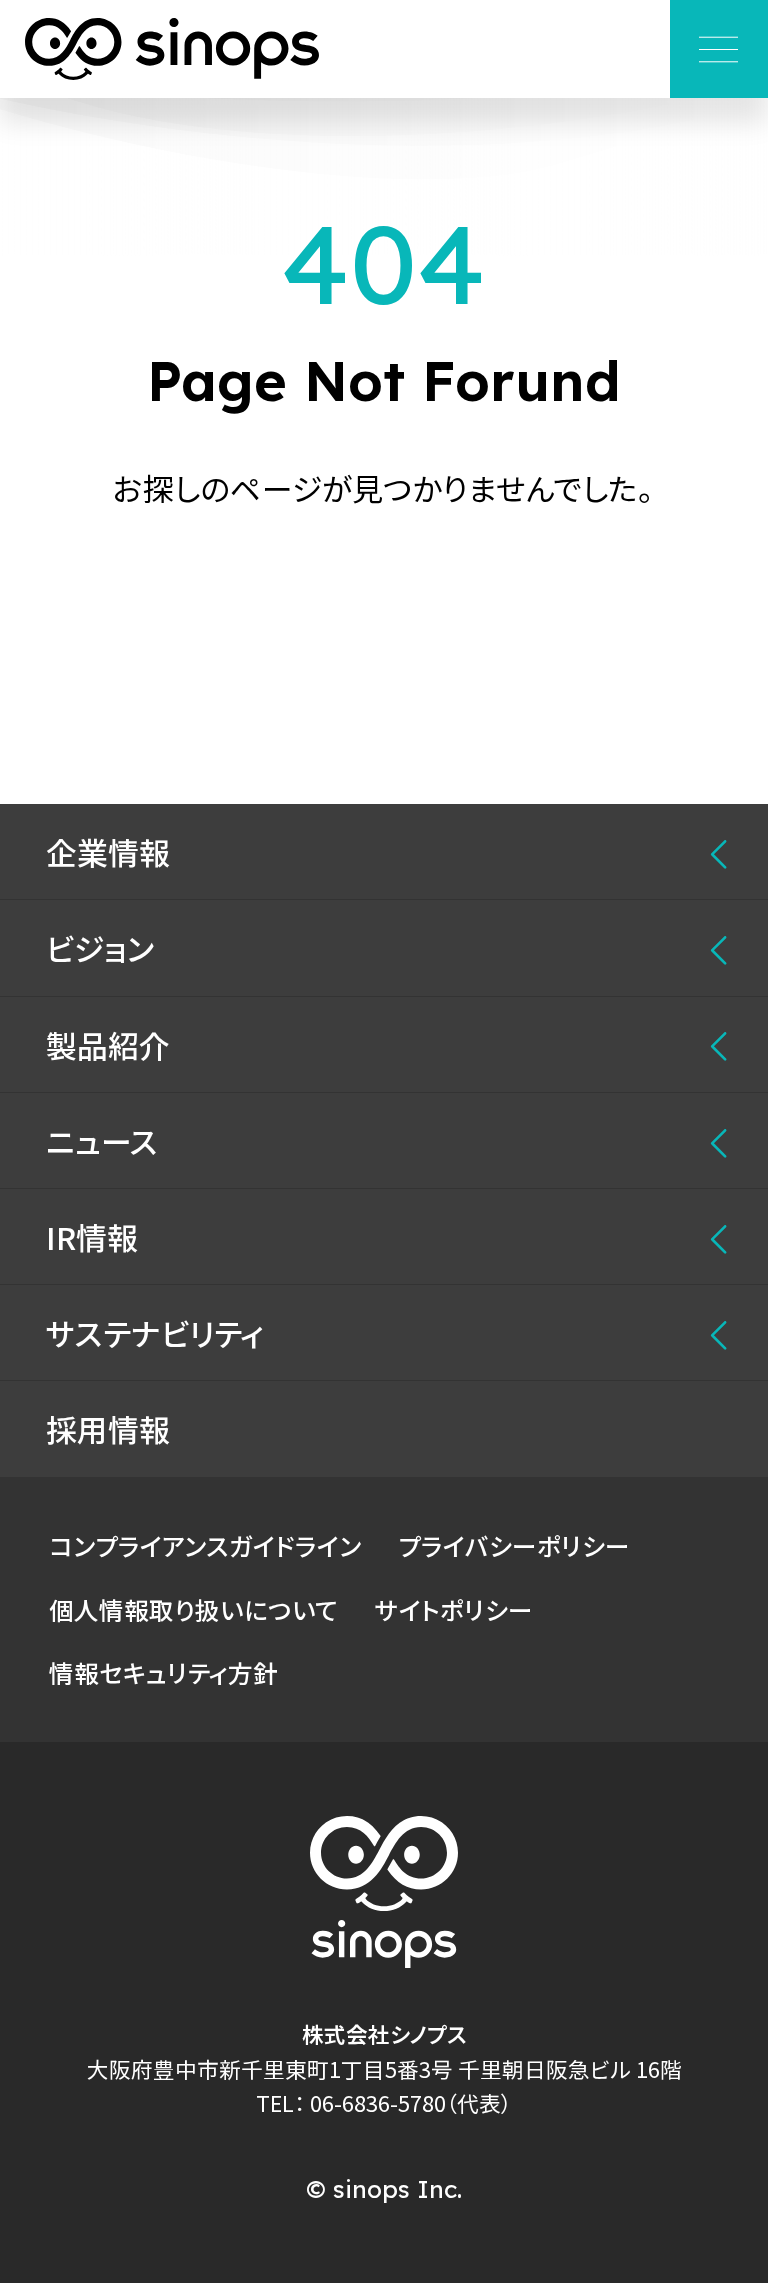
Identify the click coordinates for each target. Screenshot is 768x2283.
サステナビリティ (155, 1332)
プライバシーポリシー (514, 1545)
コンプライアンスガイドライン (205, 1545)
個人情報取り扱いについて (193, 1609)
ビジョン (100, 947)
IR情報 (92, 1236)
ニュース (102, 1140)
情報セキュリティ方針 (163, 1672)
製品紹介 (108, 1044)
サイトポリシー (454, 1609)
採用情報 (108, 1428)
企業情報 (108, 851)
